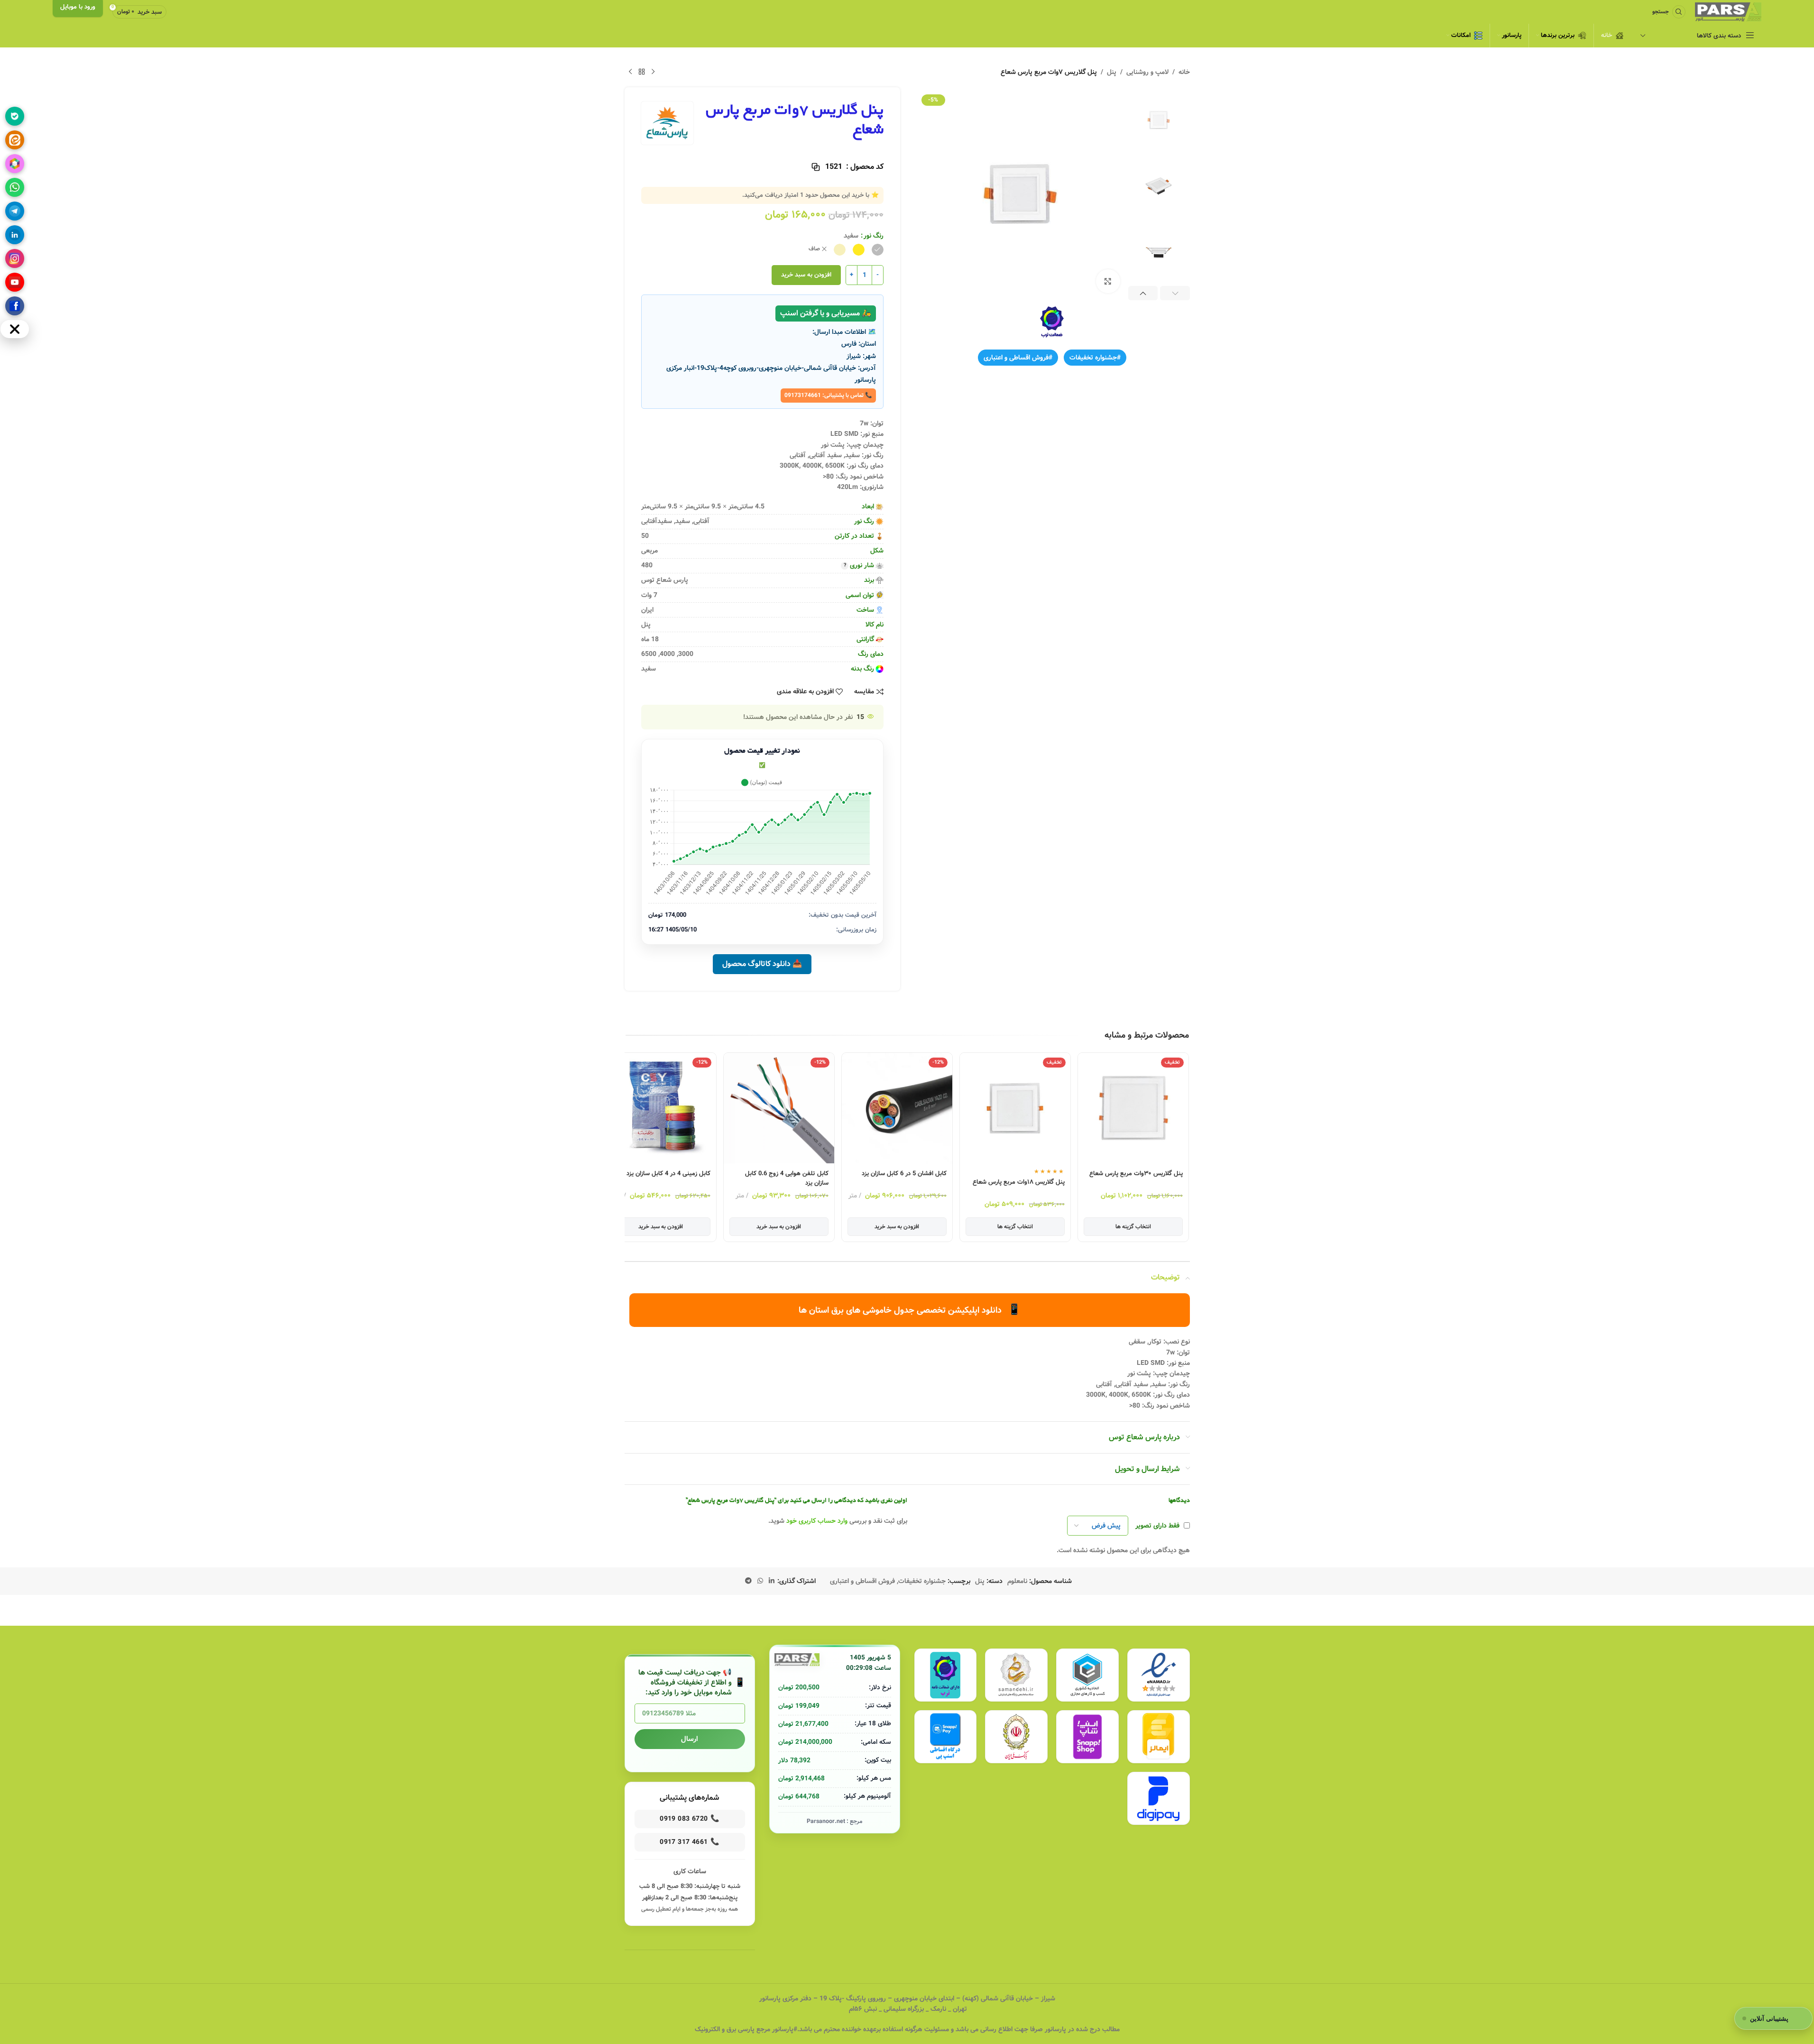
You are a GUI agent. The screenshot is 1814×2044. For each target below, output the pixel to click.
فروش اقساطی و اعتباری (862, 1581)
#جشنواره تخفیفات (1095, 358)
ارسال (690, 1739)
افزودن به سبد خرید (806, 275)
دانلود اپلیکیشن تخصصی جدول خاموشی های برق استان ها (910, 1310)
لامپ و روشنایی (1147, 72)
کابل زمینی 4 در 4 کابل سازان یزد (723, 1174)
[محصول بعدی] (630, 72)
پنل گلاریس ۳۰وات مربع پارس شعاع (1191, 1174)
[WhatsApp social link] (760, 1581)
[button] (1175, 293)
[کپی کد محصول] (816, 167)
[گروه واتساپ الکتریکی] (15, 187)
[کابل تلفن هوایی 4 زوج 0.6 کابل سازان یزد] (834, 1108)
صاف (814, 249)
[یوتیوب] (15, 282)
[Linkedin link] (772, 1581)
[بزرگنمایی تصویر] (1108, 281)
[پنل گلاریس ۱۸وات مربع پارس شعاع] (1070, 1108)
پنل (1112, 72)
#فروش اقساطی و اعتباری (1018, 358)
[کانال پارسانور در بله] (15, 116)
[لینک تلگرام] (748, 1581)
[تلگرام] (15, 211)
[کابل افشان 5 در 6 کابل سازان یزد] (952, 1108)
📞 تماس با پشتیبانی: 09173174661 (828, 395)
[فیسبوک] (15, 306)
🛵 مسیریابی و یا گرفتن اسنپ (826, 313)
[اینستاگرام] (15, 258)
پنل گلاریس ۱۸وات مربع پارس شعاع (1074, 1182)
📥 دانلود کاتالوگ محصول (762, 964)
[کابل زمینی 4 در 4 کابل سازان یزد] (716, 1108)
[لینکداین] (15, 235)
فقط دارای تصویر (1157, 1526)
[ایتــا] (15, 140)
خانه (1184, 72)
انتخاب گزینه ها (1188, 1227)
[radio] (878, 250)
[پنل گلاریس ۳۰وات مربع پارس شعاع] (1188, 1108)
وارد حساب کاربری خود (817, 1521)
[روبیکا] (15, 164)
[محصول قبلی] (653, 72)
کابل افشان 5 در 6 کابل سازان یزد (959, 1174)
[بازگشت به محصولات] (642, 72)
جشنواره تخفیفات (922, 1581)
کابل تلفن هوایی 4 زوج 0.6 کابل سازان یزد (842, 1178)
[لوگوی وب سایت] (1728, 12)
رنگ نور (874, 236)
